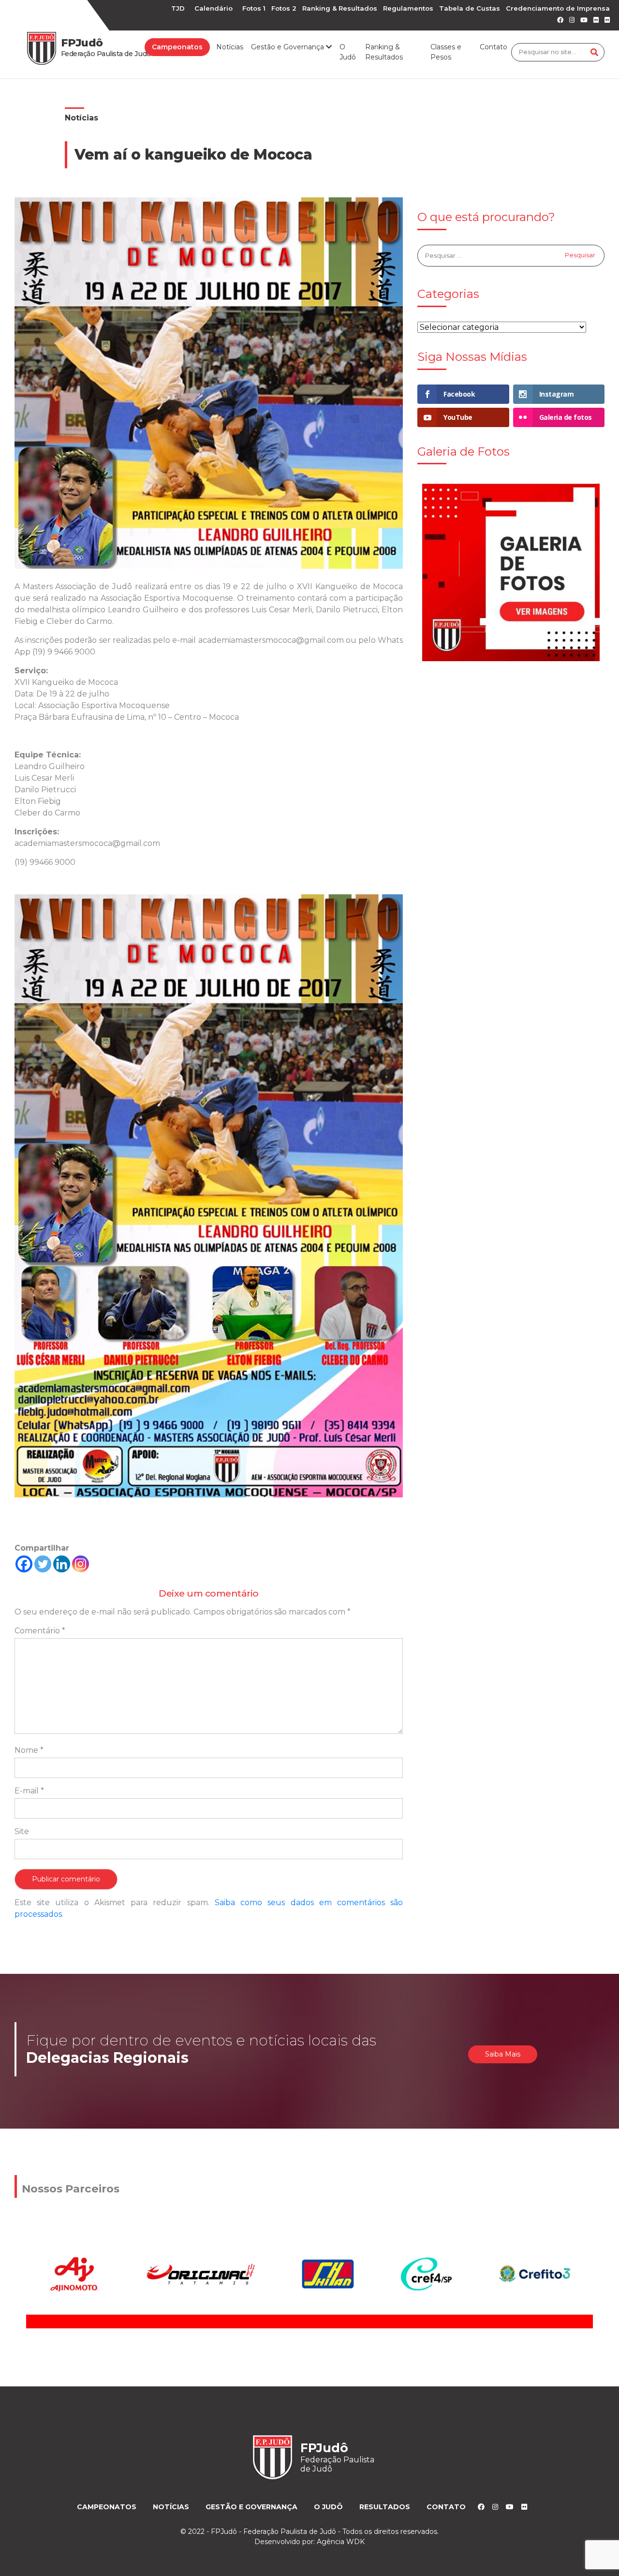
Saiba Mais (503, 2054)
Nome (29, 1750)
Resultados (385, 2507)
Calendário (214, 8)
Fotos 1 (254, 8)
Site (22, 1831)
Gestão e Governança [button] (288, 47)
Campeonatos (177, 47)
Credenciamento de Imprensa (558, 8)
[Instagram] (81, 1564)
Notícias (230, 47)
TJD (178, 8)
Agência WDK (341, 2542)
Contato (494, 47)
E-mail (29, 1791)
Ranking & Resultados (340, 8)
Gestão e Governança (251, 2507)
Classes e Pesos (446, 52)
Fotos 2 (284, 8)
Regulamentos (408, 8)
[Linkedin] (62, 1564)
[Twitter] (43, 1564)
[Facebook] (24, 1564)
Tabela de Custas (470, 8)
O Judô (348, 52)
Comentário (40, 1631)
